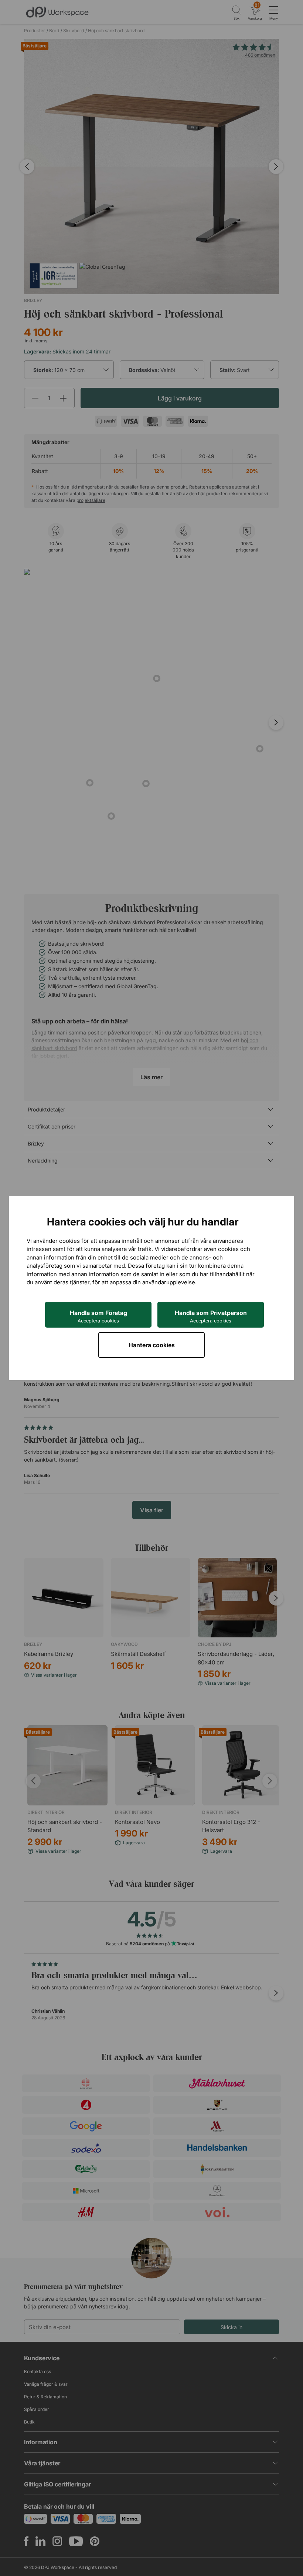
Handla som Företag (98, 1316)
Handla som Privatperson (211, 1316)
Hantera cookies (152, 1345)
